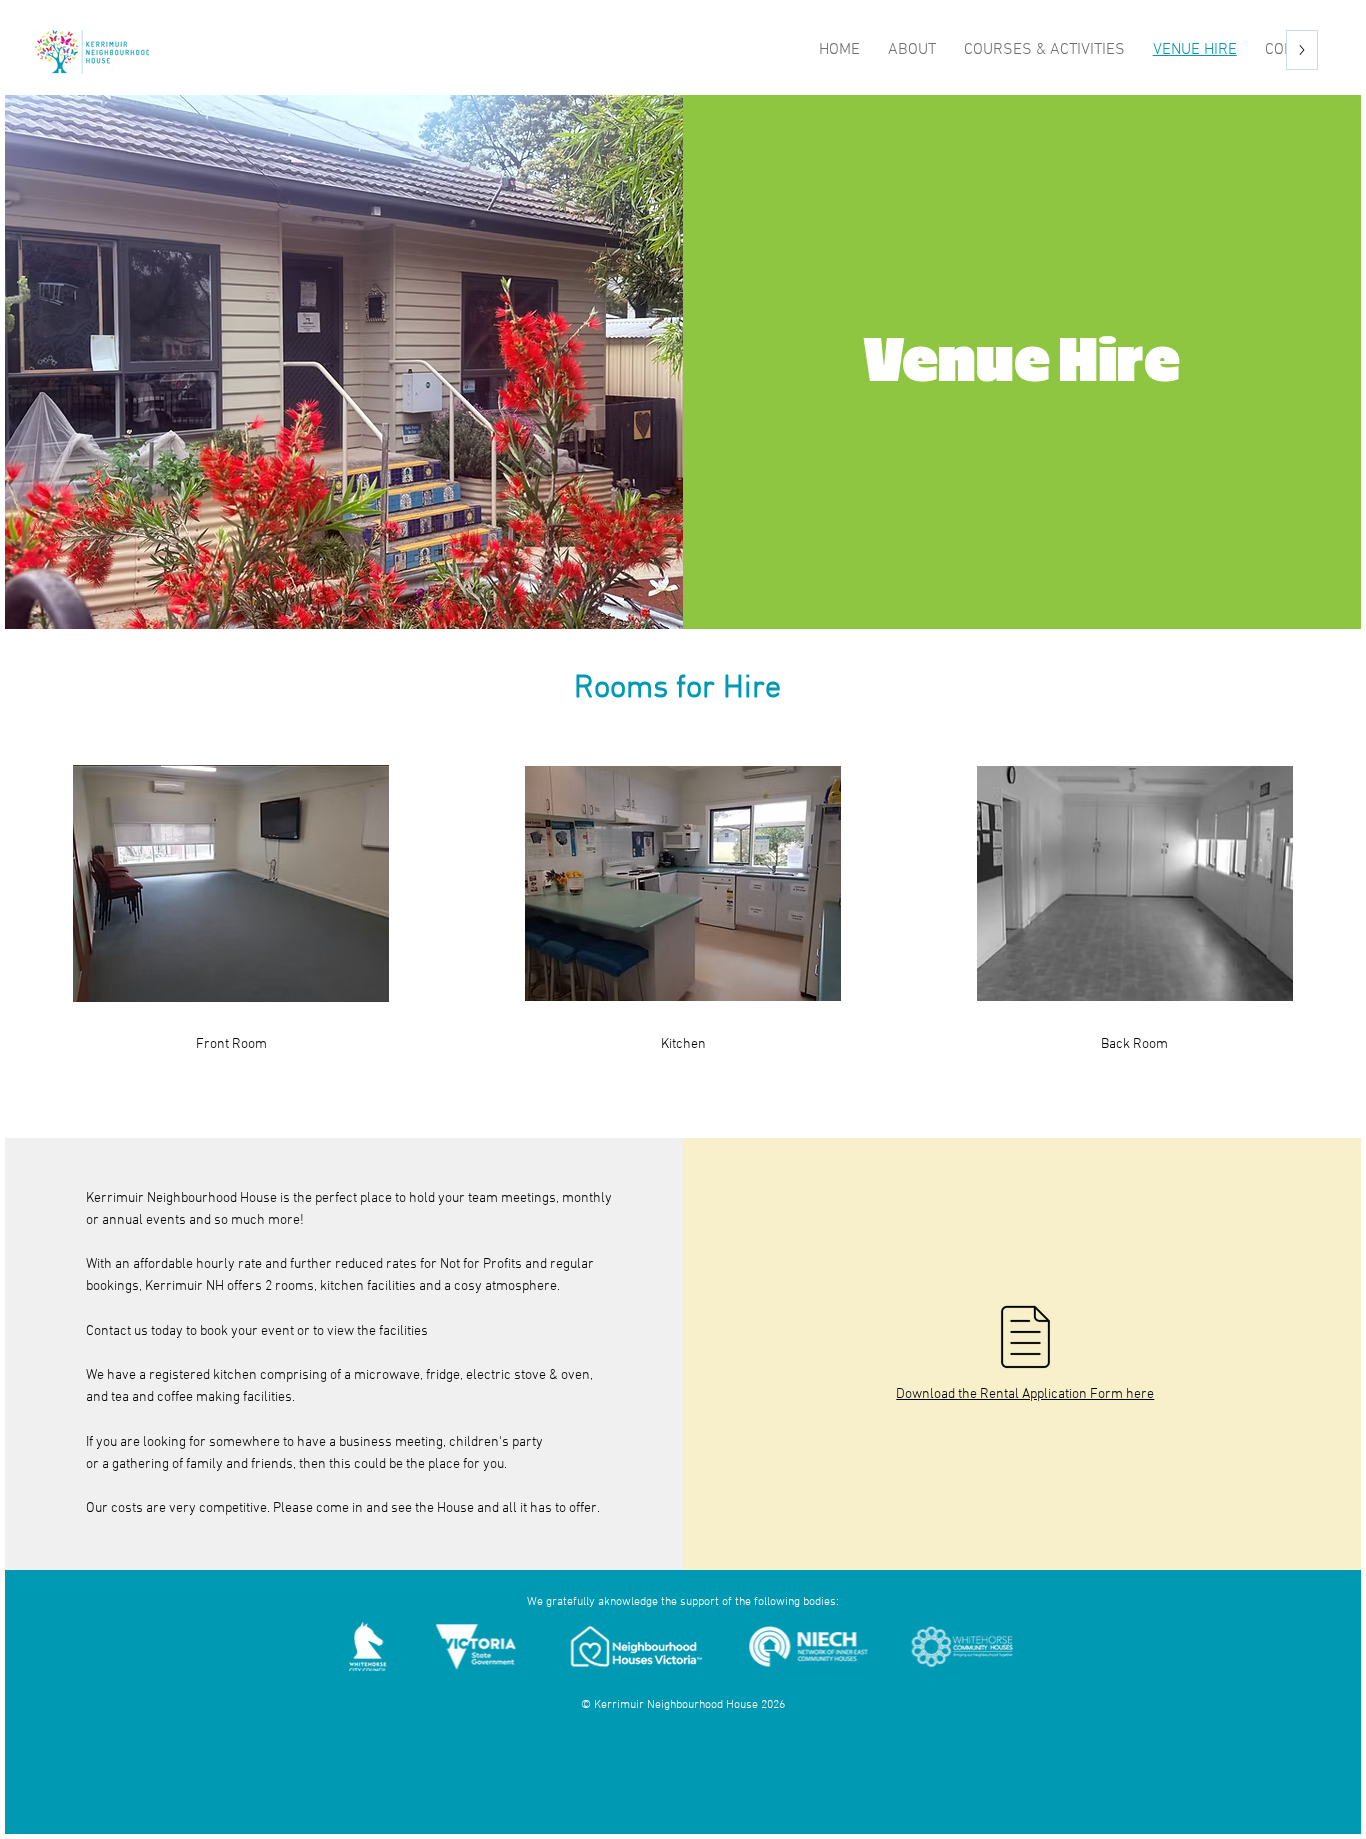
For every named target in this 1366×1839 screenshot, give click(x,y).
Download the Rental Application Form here (1025, 1394)
